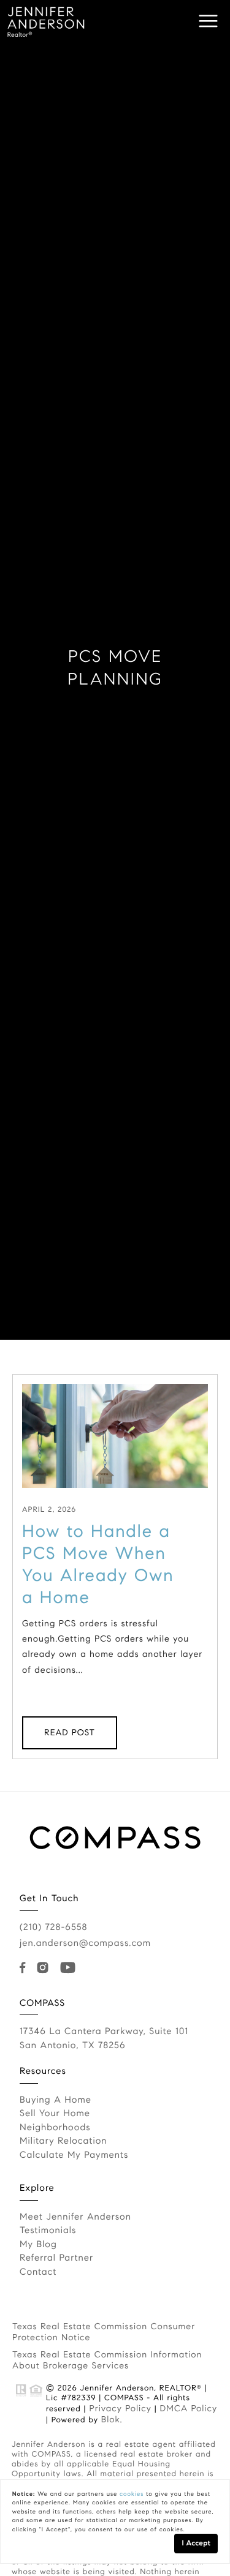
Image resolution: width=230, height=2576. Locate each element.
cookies (132, 2494)
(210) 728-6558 (53, 1928)
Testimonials (48, 2231)
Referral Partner (56, 2258)
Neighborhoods (55, 2128)
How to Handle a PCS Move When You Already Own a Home (98, 1564)
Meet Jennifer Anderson (75, 2217)
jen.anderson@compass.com (85, 1943)
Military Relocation (63, 2141)
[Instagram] (45, 1968)
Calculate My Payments (74, 2155)
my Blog (38, 2245)
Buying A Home (56, 2100)
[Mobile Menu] (209, 21)
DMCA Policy (188, 2408)
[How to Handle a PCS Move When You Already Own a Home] (115, 1436)
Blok (111, 2419)
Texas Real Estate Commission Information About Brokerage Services (107, 2360)
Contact (38, 2272)
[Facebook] (25, 1968)
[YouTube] (70, 1968)
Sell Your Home (55, 2114)
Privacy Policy (120, 2408)
